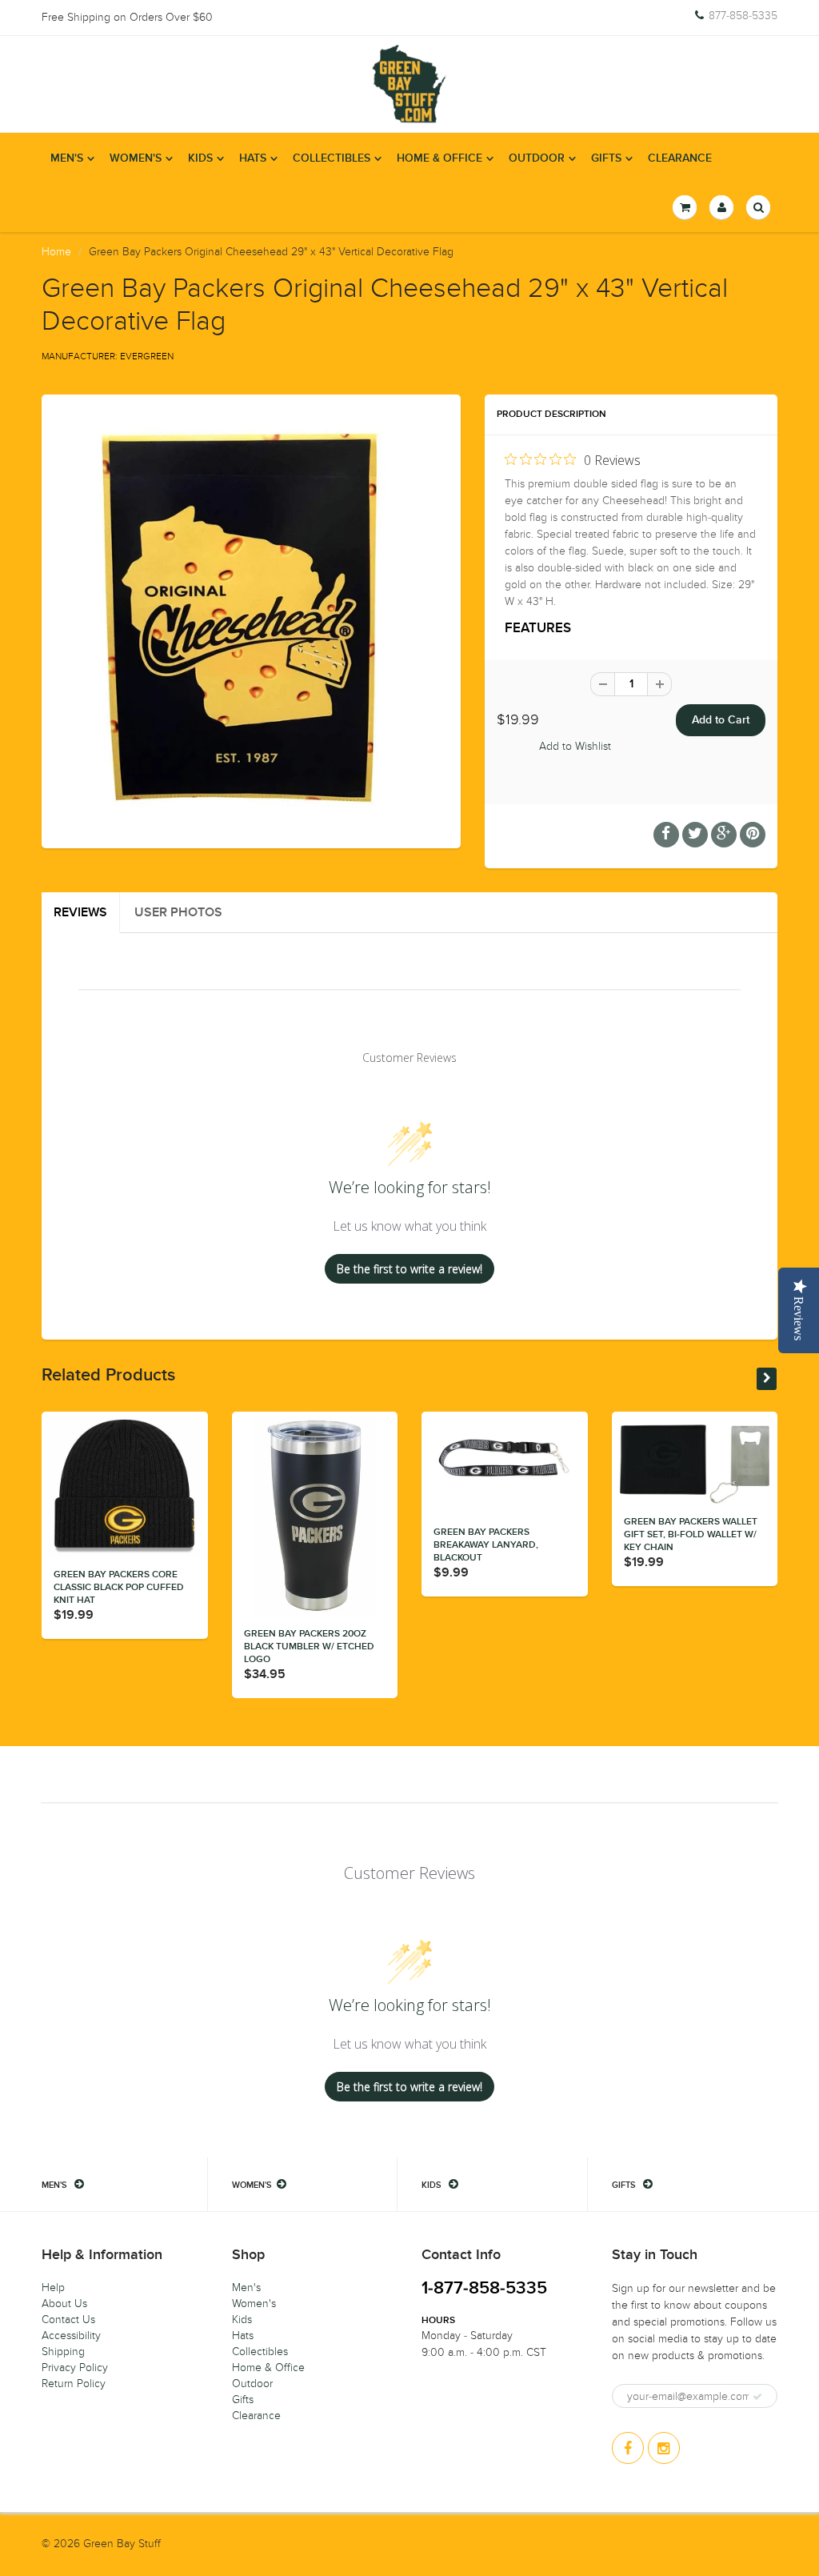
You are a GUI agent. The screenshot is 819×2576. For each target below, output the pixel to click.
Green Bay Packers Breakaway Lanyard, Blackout (486, 1545)
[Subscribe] (757, 2397)
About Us (64, 2304)
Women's (136, 158)
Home (56, 252)
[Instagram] (664, 2448)
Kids (200, 158)
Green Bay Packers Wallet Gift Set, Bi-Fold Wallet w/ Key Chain (691, 1535)
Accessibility (71, 2336)
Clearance (680, 158)
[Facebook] (628, 2448)
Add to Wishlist (575, 746)
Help (53, 2288)
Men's (67, 158)
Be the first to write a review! (409, 1269)
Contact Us (68, 2320)
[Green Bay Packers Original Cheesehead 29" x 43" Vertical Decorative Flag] (251, 619)
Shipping (63, 2352)
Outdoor (537, 158)
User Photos (178, 912)
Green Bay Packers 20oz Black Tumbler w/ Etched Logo (309, 1647)
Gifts (606, 158)
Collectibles (332, 158)
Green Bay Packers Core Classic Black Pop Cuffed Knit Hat (119, 1588)
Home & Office (439, 158)
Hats (253, 158)
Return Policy (74, 2384)
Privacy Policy (75, 2368)
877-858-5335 (743, 16)
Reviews (80, 912)
